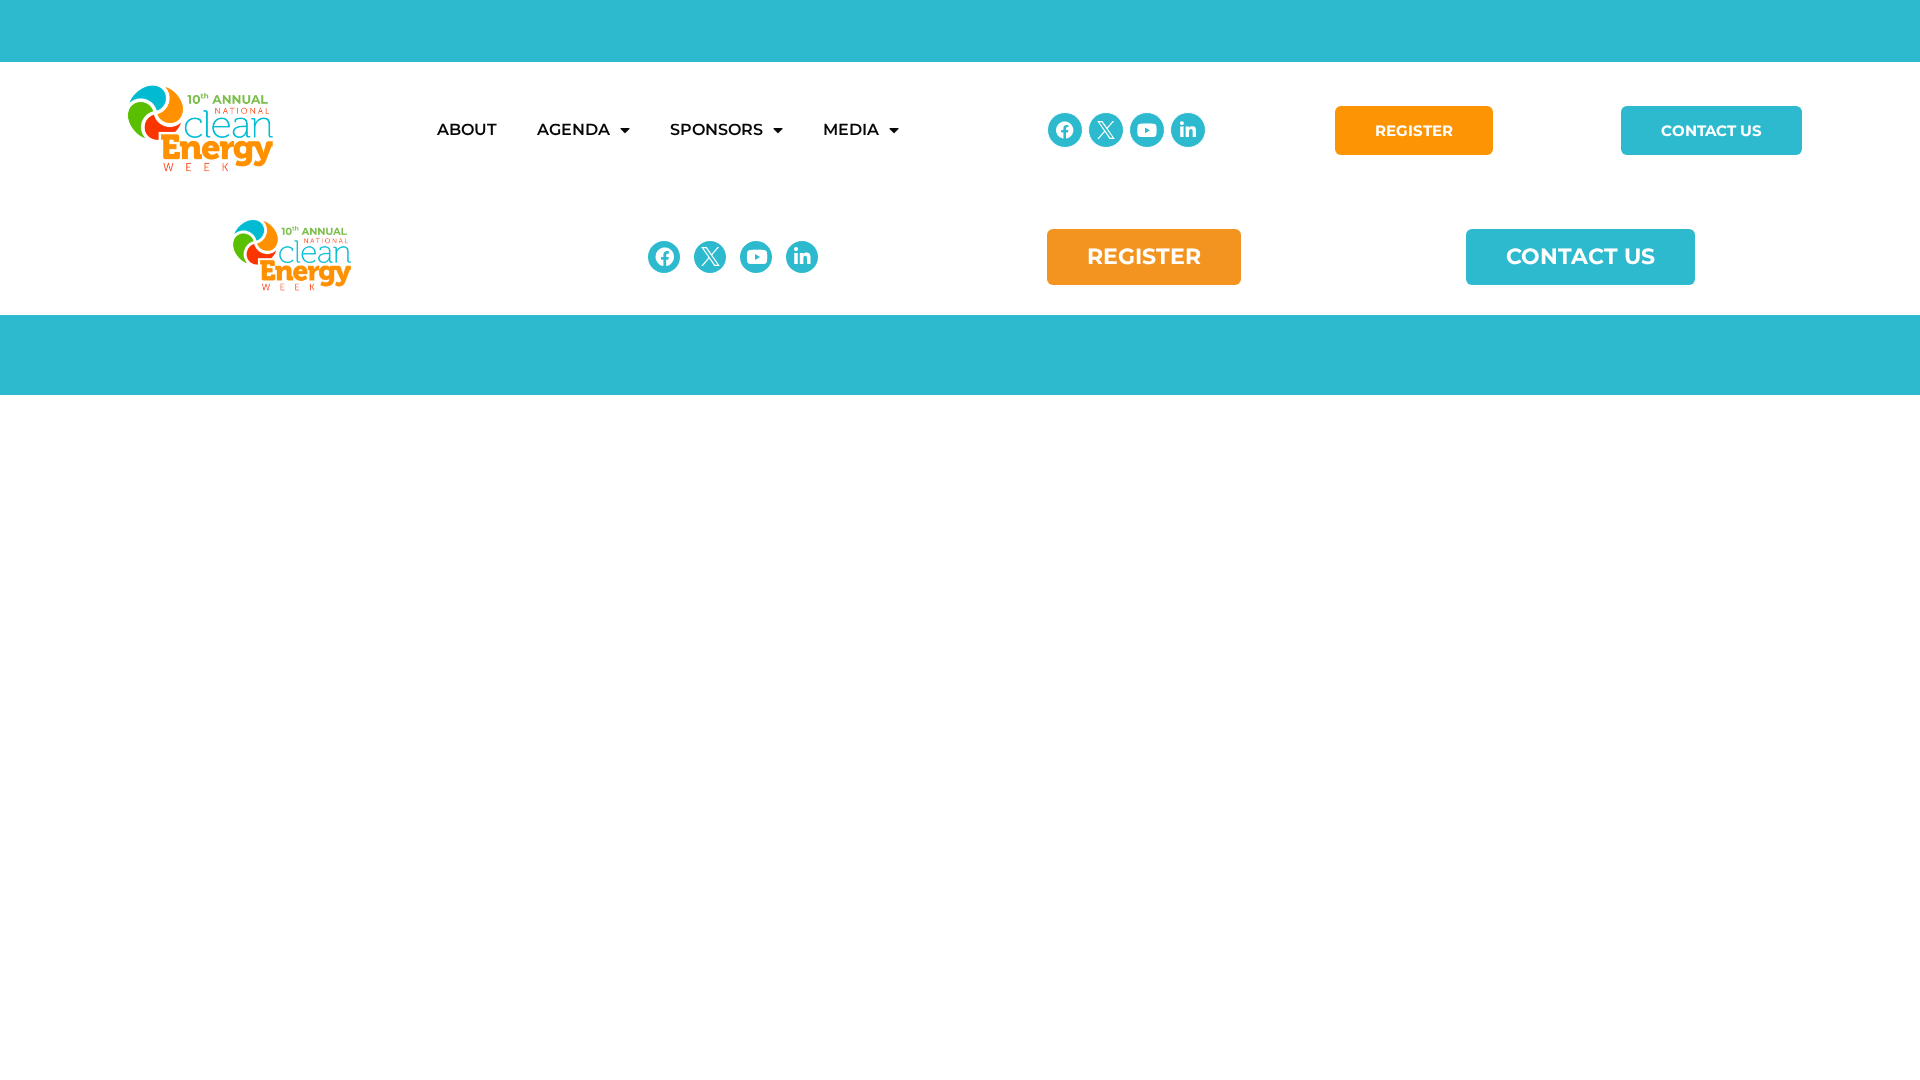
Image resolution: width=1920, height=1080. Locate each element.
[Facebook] (1065, 130)
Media (851, 129)
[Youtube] (1147, 130)
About (467, 129)
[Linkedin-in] (1188, 130)
